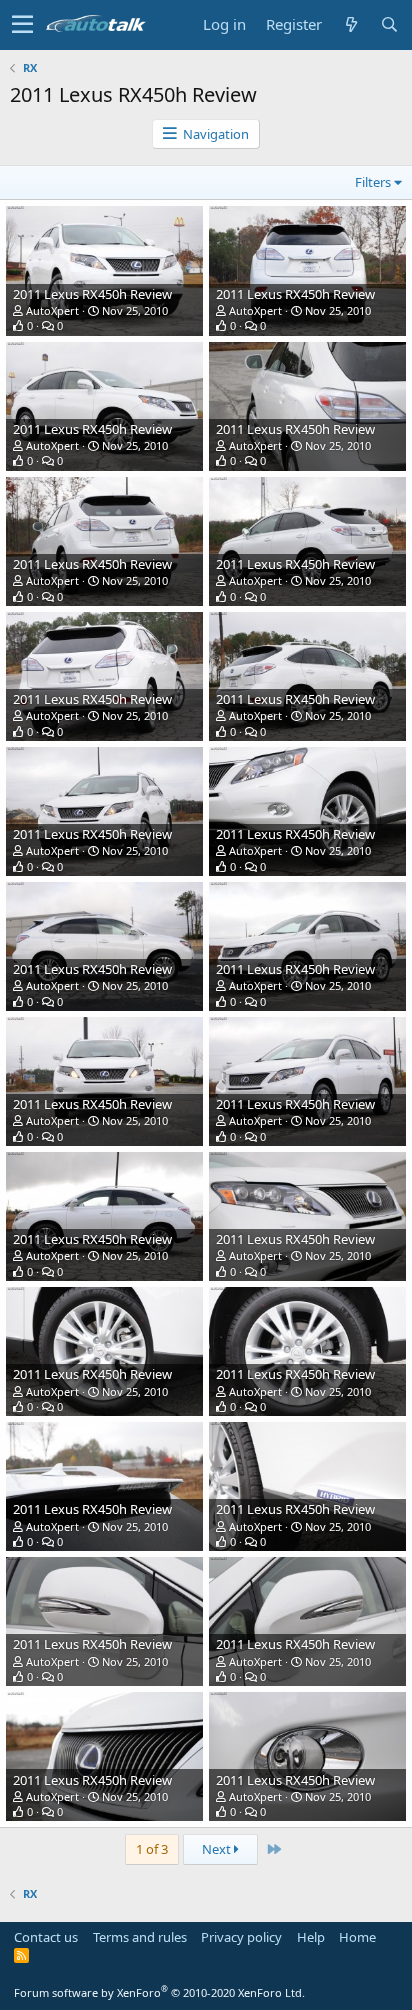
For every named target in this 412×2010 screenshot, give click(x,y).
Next (218, 1849)
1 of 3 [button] (152, 1849)
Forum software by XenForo (159, 1992)
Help (311, 1937)
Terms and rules (140, 1937)
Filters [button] (373, 182)
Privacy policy (241, 1937)
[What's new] (351, 24)
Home (357, 1937)
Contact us (46, 1937)
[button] (22, 25)
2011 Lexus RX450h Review (92, 294)
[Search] (389, 24)
